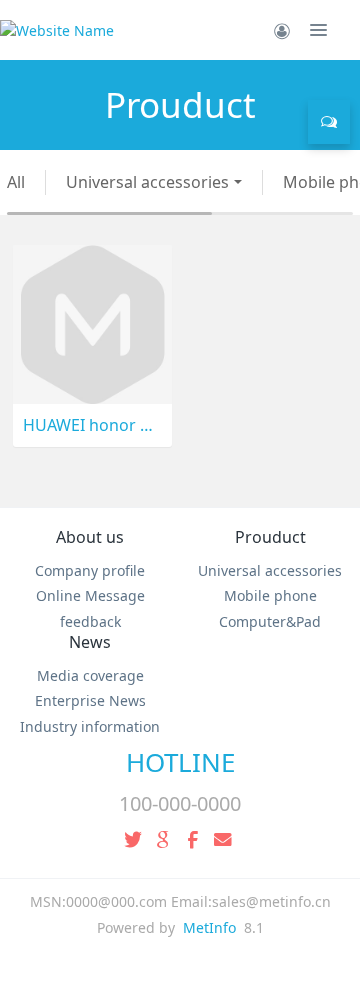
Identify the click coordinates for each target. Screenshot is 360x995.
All (16, 182)
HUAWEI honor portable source (92, 425)
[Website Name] (57, 30)
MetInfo (209, 927)
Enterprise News (90, 700)
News (90, 642)
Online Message (90, 595)
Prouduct (270, 537)
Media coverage (90, 675)
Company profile (90, 570)
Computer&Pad (270, 621)
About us (90, 537)
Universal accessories (147, 182)
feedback (90, 621)
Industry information (90, 726)
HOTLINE (180, 762)
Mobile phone (270, 595)
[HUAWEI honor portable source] (92, 322)
